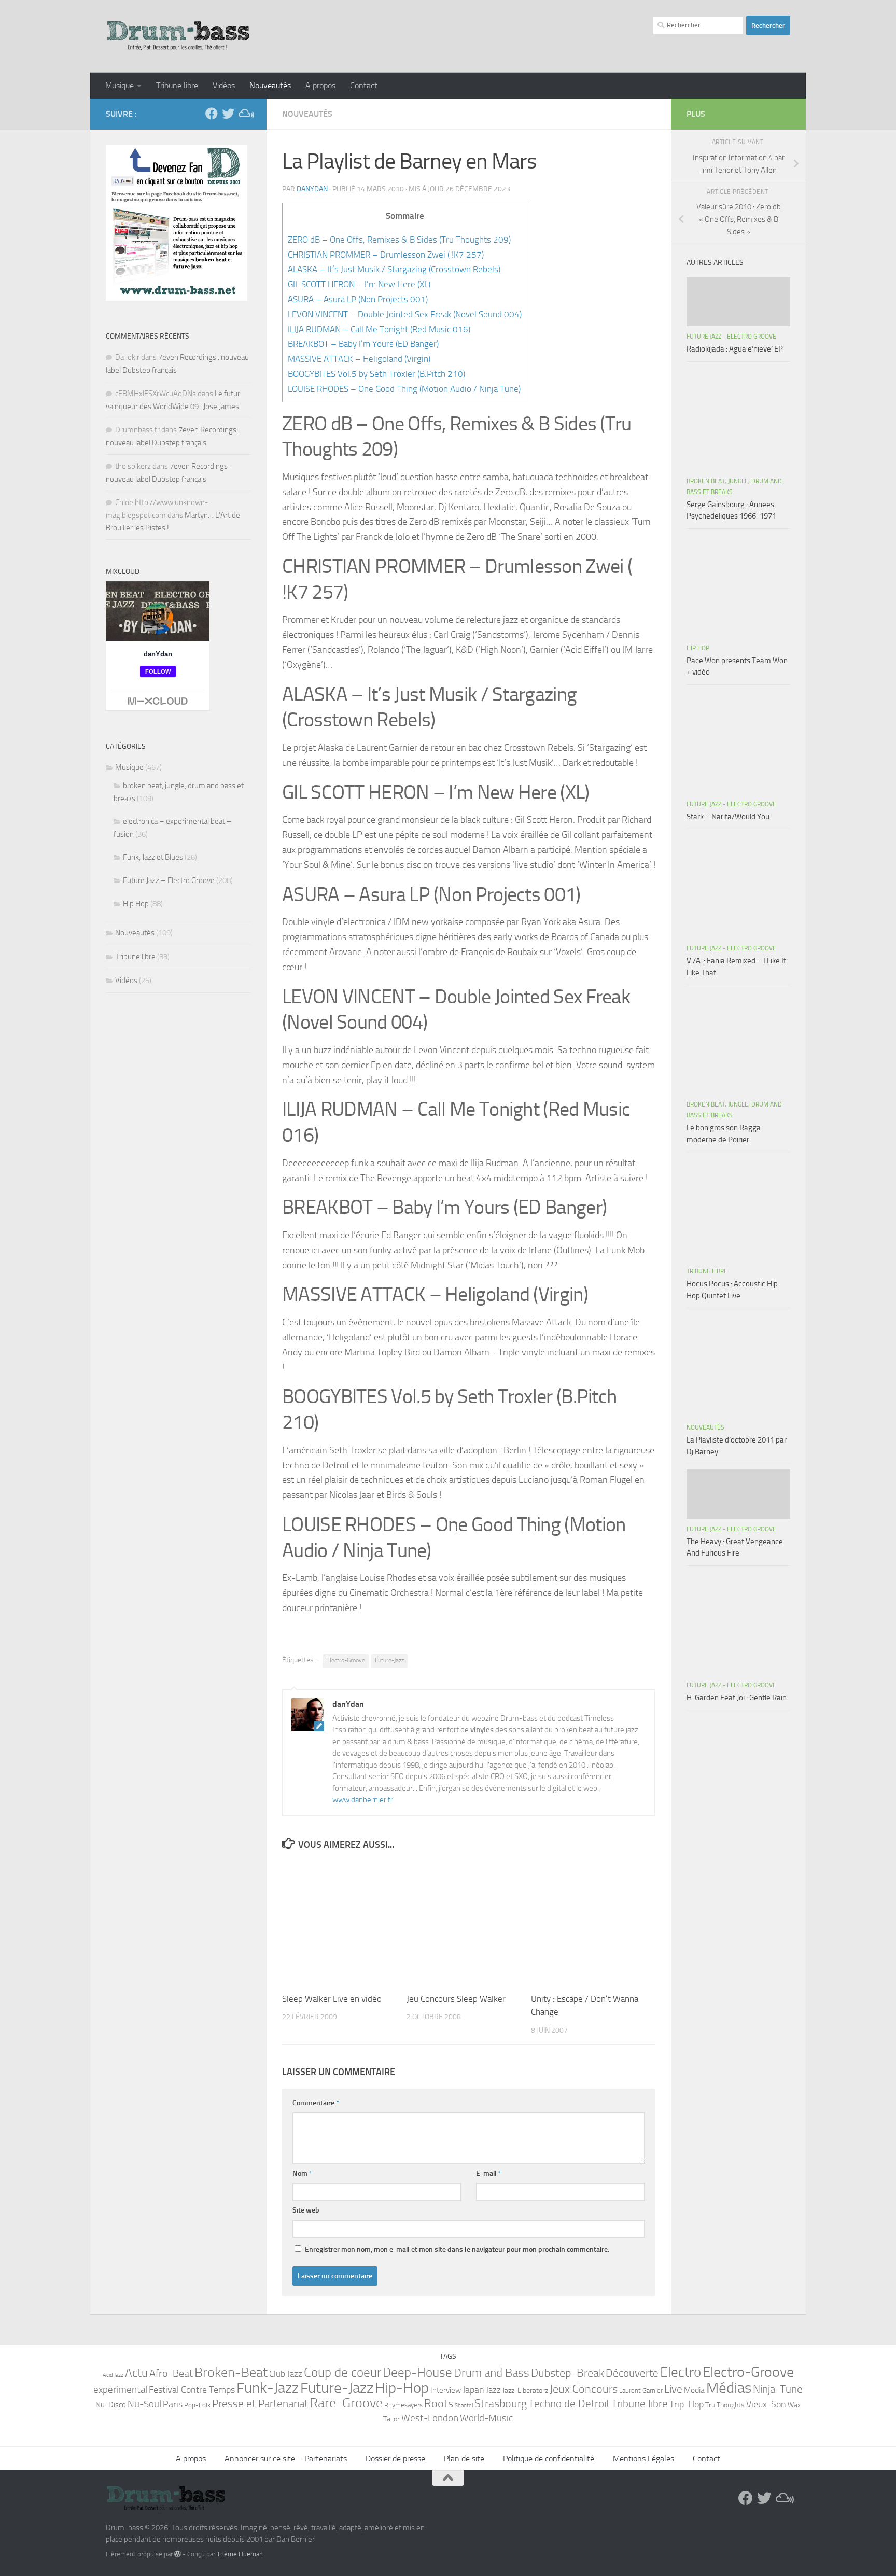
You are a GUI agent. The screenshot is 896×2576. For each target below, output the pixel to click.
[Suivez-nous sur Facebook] (212, 114)
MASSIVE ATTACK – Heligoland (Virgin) (359, 359)
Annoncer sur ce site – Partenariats (286, 2459)
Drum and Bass (492, 2373)
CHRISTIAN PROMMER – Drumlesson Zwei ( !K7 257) (386, 255)
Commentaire (316, 2103)
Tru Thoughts (725, 2405)
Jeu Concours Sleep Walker (456, 1999)
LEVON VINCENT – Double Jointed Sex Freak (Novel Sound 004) (405, 314)
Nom (302, 2173)
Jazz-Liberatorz (525, 2391)
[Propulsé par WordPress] (178, 2554)
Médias (729, 2388)
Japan (473, 2390)
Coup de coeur (342, 2372)
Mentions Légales (643, 2459)
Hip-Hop (402, 2388)
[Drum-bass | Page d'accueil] (178, 36)
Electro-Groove (346, 1660)
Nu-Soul (144, 2404)
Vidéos (224, 85)
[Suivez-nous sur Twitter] (228, 114)
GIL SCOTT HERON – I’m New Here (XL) (359, 284)
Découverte (632, 2373)
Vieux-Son (766, 2404)
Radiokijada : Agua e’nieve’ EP (735, 349)
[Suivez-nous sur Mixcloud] (245, 114)
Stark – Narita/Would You (728, 817)
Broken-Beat (231, 2372)
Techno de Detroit (569, 2404)
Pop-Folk (197, 2405)
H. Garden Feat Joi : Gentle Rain (737, 1698)
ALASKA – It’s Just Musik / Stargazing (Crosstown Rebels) (394, 269)
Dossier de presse (395, 2459)
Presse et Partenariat (260, 2404)
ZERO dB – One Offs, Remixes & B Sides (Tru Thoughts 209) (399, 240)
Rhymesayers (403, 2405)
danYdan (312, 189)
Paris (173, 2404)
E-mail (489, 2173)
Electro (681, 2372)
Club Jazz (286, 2374)
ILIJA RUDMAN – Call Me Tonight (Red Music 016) (379, 329)
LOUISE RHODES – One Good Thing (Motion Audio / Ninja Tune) (404, 389)
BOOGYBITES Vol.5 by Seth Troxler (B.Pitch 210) (376, 374)
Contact (364, 85)
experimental (120, 2390)
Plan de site (464, 2459)
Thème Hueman (240, 2554)
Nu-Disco (111, 2405)
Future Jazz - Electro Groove (731, 337)
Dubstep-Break (568, 2373)
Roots (439, 2404)
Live (673, 2389)
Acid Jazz (113, 2375)
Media (694, 2390)
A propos (320, 85)
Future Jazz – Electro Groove (169, 880)
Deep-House (417, 2372)
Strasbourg (501, 2404)
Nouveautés (270, 85)
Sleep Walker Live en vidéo (332, 1999)
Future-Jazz (389, 1660)
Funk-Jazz (268, 2388)
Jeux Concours (584, 2389)
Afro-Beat (171, 2373)
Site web (306, 2210)
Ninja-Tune (778, 2389)
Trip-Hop (687, 2404)
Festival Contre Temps (192, 2390)
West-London (430, 2418)
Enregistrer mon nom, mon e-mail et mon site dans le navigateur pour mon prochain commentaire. (457, 2250)
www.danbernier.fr (363, 1800)
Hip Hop (136, 904)
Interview (446, 2390)
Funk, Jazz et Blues (153, 857)
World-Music (486, 2418)
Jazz (493, 2390)
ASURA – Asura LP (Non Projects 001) (358, 299)
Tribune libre (177, 85)
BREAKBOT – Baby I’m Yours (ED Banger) (363, 344)
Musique (120, 85)
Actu (136, 2373)
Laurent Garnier (641, 2391)
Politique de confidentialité (549, 2459)
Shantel (464, 2406)
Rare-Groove (346, 2403)
